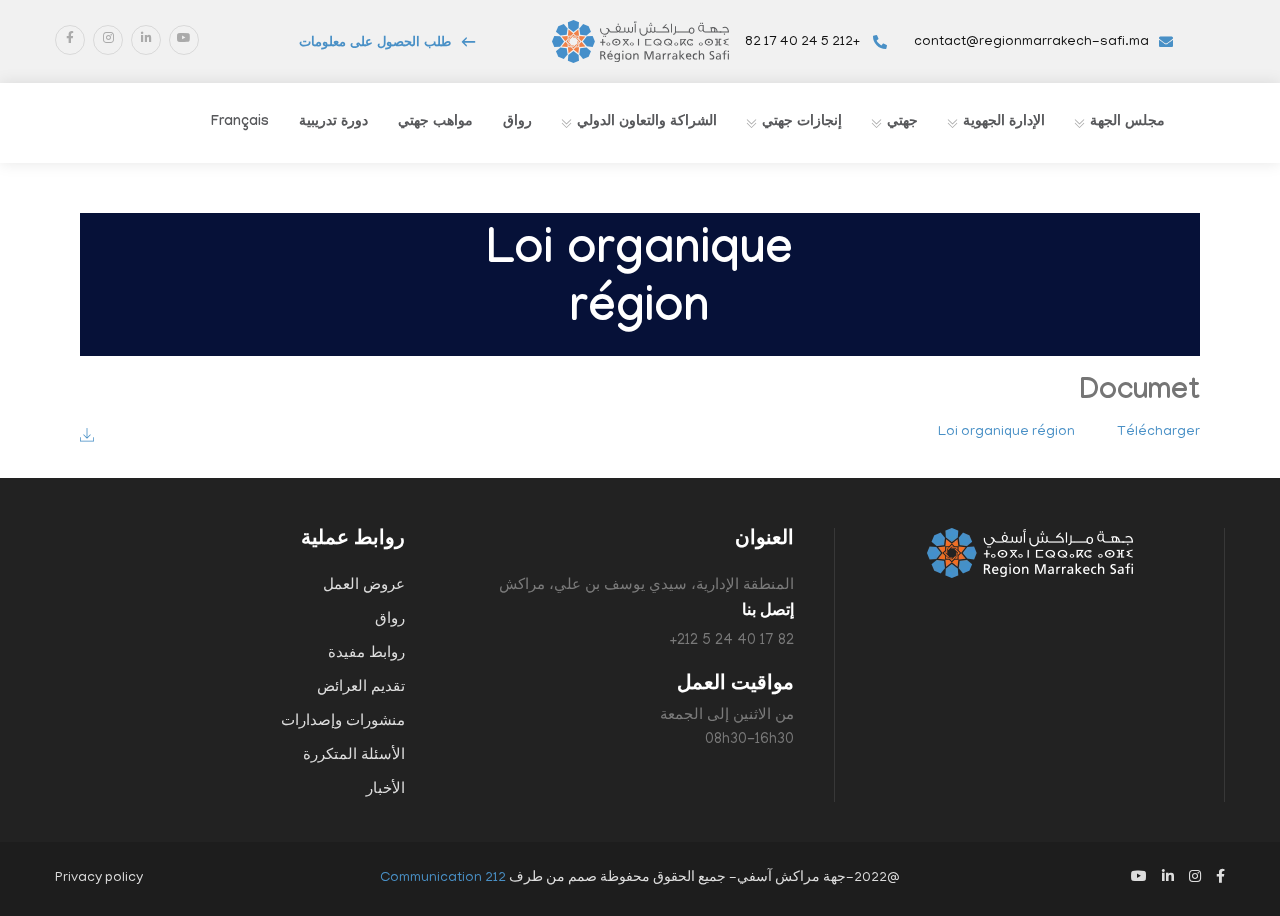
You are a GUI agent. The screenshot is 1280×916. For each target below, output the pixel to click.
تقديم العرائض (361, 688)
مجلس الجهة (1127, 123)
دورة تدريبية (333, 123)
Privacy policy (99, 878)
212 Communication (443, 878)
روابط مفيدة (366, 654)
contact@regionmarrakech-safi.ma (1031, 42)
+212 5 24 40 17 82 (804, 42)
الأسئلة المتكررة (354, 756)
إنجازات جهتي (802, 123)
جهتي (902, 123)
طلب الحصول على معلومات (375, 44)
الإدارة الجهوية (1004, 123)
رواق (517, 123)
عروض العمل (364, 586)
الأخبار (385, 790)
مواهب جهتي (435, 123)
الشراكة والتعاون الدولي (647, 123)
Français (240, 123)
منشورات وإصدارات (343, 722)
